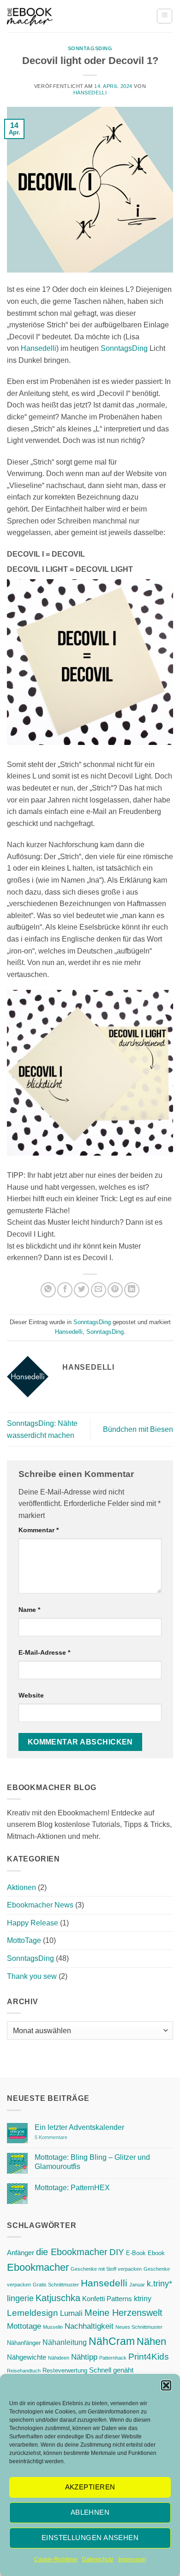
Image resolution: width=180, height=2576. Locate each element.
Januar (137, 2285)
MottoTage (24, 1940)
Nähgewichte (27, 2357)
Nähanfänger (24, 2343)
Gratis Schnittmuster (56, 2285)
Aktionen (21, 1887)
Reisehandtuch (24, 2371)
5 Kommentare (70, 2137)
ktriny (143, 2298)
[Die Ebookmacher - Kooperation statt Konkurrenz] (30, 16)
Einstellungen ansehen (90, 2538)
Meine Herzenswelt (123, 2313)
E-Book (136, 2253)
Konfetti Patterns (107, 2299)
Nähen (151, 2341)
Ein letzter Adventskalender (79, 2127)
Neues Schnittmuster (139, 2327)
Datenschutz (98, 2559)
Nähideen (59, 2358)
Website (31, 1695)
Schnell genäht (111, 2370)
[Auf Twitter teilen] (81, 1290)
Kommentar (39, 1530)
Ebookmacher (38, 2267)
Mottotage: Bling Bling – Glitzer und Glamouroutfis (92, 2162)
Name (29, 1610)
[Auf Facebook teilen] (65, 1290)
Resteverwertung (65, 2370)
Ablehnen (90, 2512)
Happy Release (33, 1923)
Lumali (71, 2313)
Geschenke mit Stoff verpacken (106, 2269)
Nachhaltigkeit (89, 2326)
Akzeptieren (90, 2487)
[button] (166, 2385)
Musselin (53, 2327)
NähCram (112, 2341)
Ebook (156, 2253)
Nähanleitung (65, 2342)
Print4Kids (149, 2357)
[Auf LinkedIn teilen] (132, 1290)
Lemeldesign (33, 2313)
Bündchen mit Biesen (138, 1429)
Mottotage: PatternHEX (72, 2188)
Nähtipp (84, 2357)
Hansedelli (90, 93)
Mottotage (24, 2326)
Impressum (132, 2559)
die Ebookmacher (72, 2252)
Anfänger (21, 2253)
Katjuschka (58, 2298)
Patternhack (113, 2358)
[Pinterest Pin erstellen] (115, 1290)
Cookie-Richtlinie (56, 2559)
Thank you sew (32, 1976)
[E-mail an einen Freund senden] (99, 1290)
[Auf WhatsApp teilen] (48, 1290)
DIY (117, 2252)
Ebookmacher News (40, 1905)
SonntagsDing (90, 48)
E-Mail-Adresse (44, 1652)
